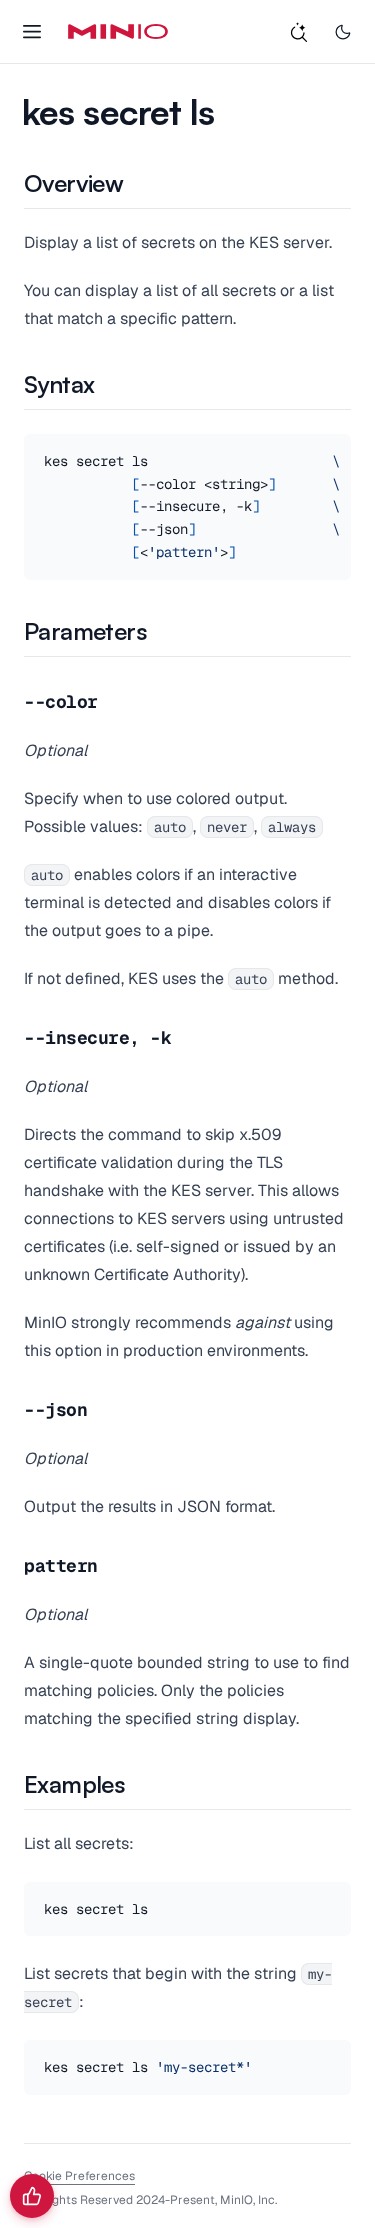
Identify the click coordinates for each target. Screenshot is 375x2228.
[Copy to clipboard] (333, 1900)
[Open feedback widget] (32, 2196)
